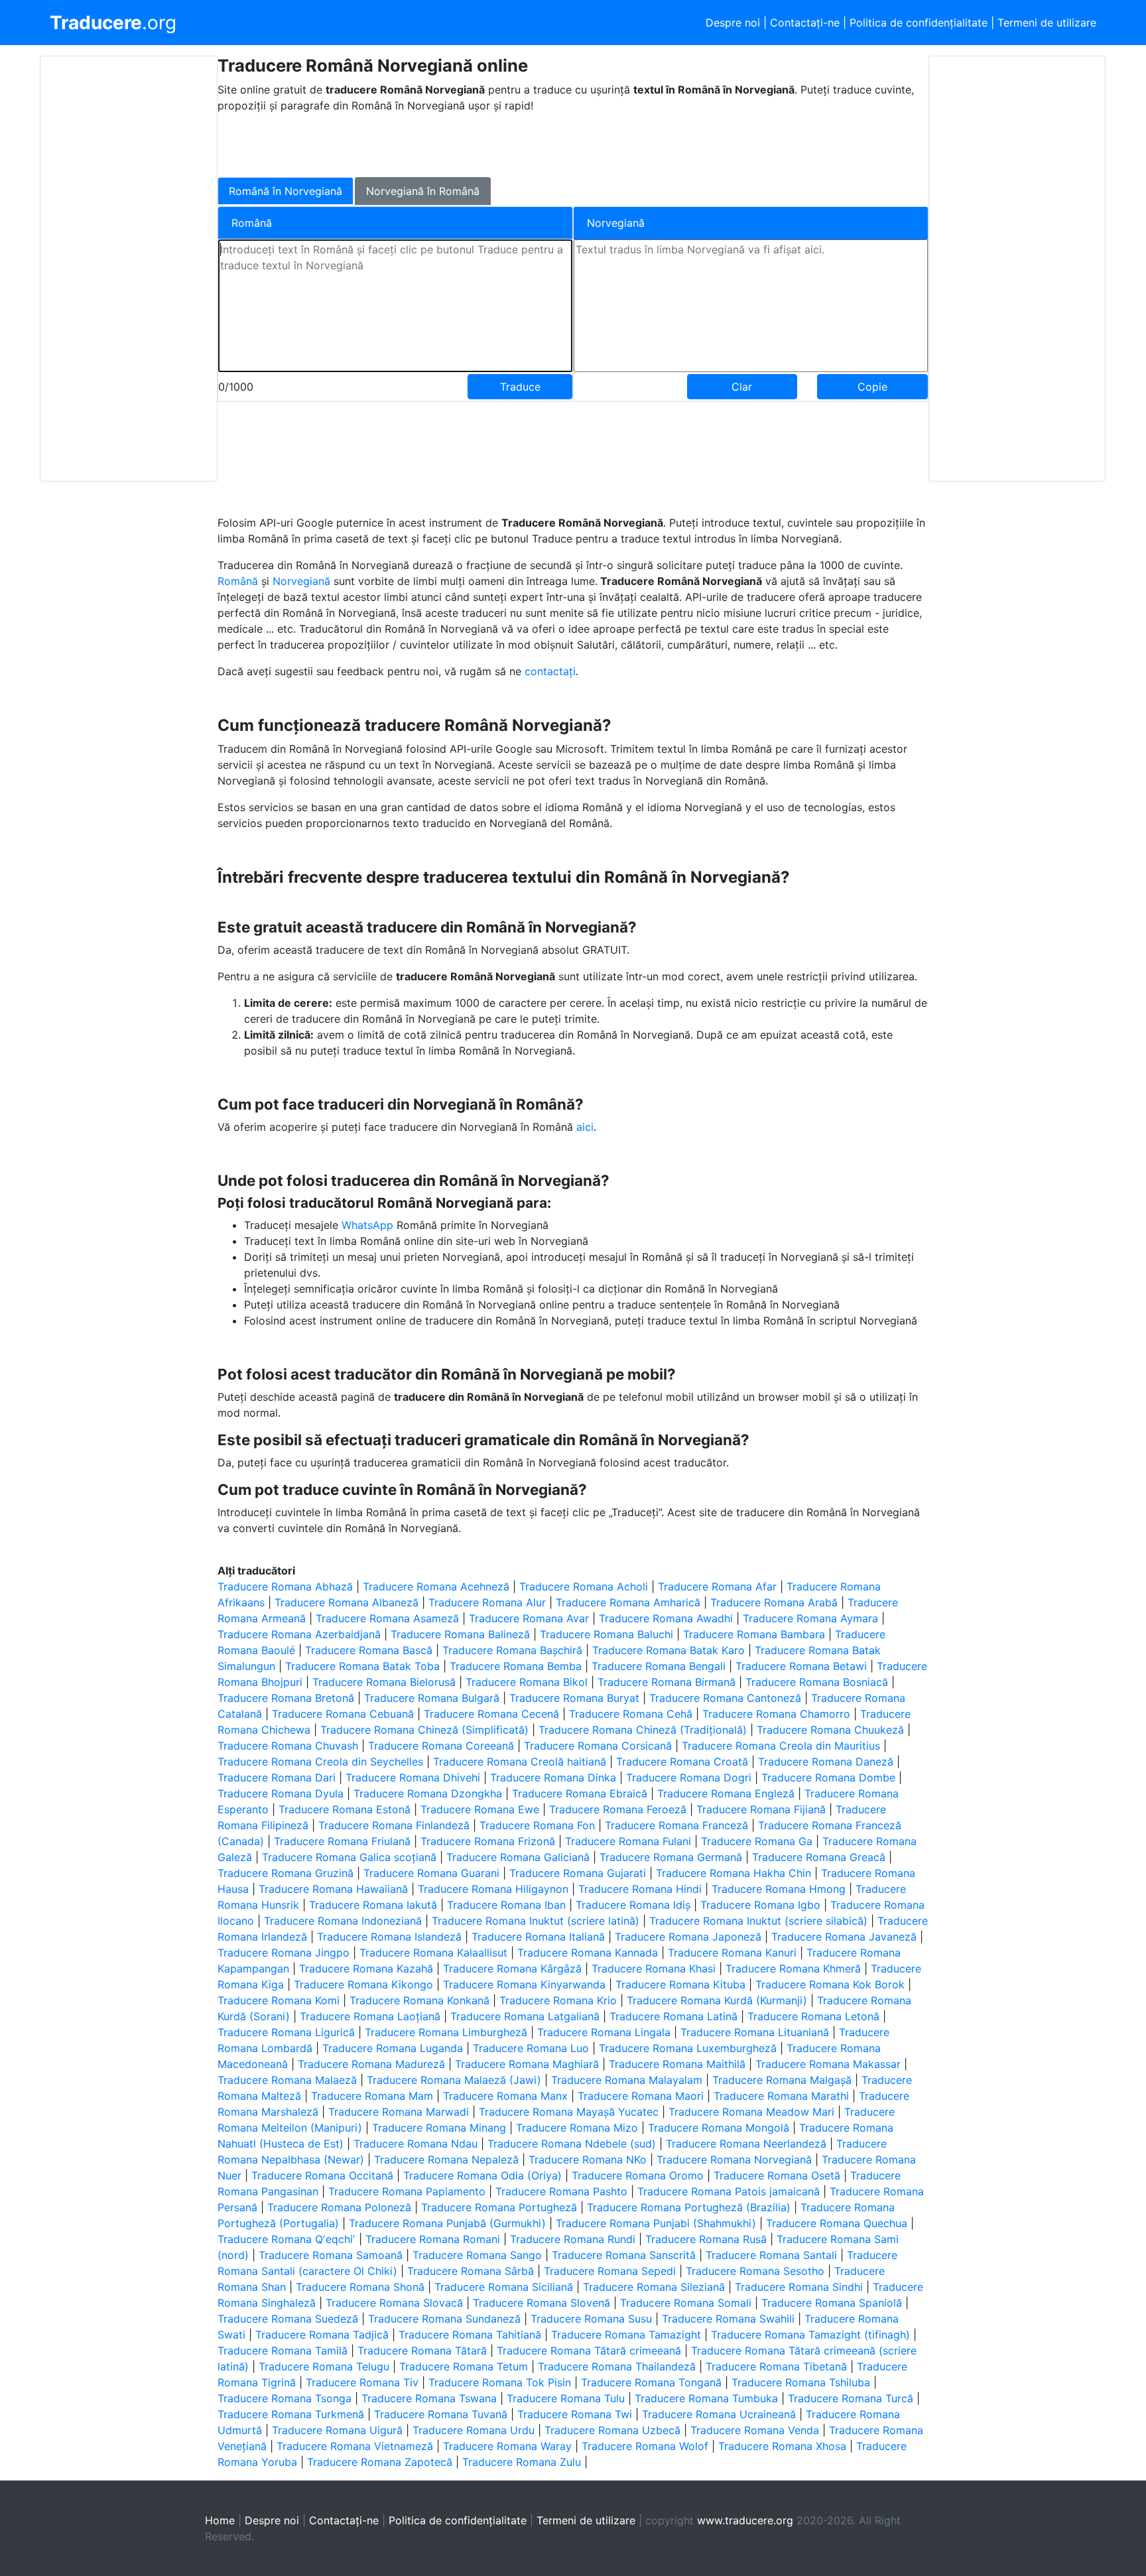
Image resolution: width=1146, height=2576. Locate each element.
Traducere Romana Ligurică (286, 2032)
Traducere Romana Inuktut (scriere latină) (536, 1921)
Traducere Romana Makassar (828, 2064)
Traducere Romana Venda (755, 2430)
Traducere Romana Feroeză (618, 1809)
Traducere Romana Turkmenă (291, 2414)
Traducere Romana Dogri (689, 1777)
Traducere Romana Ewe (480, 1809)
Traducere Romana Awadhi (666, 1618)
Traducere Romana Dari (277, 1777)
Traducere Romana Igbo (760, 1905)
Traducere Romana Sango (477, 2255)
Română (239, 581)
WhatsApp (369, 1225)
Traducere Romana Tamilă (283, 2351)
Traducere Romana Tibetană (776, 2366)
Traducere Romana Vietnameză (355, 2446)
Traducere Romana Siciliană (504, 2287)
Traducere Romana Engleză (726, 1793)
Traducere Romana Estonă (345, 1809)
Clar (742, 387)
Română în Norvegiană (286, 191)
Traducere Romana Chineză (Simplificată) (424, 1730)
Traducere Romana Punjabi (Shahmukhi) (656, 2223)
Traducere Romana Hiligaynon (493, 1889)
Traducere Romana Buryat (574, 1698)
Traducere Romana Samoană (331, 2255)
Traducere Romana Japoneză (688, 1937)
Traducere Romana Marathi (781, 2096)
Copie (872, 387)
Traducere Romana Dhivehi (413, 1777)
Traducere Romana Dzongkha (428, 1793)
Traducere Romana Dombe (828, 1777)
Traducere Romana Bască (369, 1650)
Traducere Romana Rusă (706, 2239)
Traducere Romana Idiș (633, 1905)
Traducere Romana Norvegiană (734, 2159)
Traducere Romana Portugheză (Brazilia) (689, 2207)
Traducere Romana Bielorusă (384, 1682)
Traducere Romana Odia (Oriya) (482, 2175)
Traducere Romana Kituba (680, 1984)
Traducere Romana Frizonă (488, 1841)
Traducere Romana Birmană (667, 1682)
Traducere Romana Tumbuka (706, 2398)
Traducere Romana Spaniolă (832, 2303)
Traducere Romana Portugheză (499, 2207)
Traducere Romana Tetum (464, 2366)
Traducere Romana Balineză (460, 1634)
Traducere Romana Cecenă (491, 1714)
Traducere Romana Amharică (628, 1602)
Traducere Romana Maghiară (527, 2064)
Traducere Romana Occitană (322, 2175)
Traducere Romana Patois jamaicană (729, 2191)
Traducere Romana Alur (487, 1602)
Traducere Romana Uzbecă (612, 2430)
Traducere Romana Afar (717, 1586)
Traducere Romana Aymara (810, 1618)
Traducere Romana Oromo (638, 2175)
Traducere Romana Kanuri (732, 1953)
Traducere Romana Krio (558, 2000)
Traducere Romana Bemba (516, 1666)
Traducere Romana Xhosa (782, 2446)
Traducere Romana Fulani (628, 1841)
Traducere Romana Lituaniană (755, 2032)
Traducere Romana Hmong (779, 1889)
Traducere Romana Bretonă (286, 1698)
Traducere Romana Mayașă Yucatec (569, 2112)
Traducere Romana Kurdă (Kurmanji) (717, 2000)
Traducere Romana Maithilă (677, 2064)
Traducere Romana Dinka (553, 1777)
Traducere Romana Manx (505, 2096)
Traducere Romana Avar (529, 1618)
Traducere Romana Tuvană (441, 2414)
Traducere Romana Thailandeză (617, 2366)
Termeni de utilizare (1047, 23)
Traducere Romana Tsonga (285, 2398)
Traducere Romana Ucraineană (719, 2414)
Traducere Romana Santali (771, 2255)
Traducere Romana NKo (588, 2159)
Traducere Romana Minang (439, 2128)
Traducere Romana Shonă (360, 2287)
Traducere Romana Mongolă (719, 2128)
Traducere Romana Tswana (429, 2398)
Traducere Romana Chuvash (288, 1746)
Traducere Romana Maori (641, 2096)
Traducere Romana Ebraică (580, 1793)
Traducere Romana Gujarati (578, 1873)
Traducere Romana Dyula (281, 1793)
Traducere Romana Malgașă (782, 2080)
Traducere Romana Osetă (777, 2175)
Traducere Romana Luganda (393, 2048)
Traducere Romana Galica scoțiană (349, 1857)
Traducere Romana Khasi (654, 1968)
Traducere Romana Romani (433, 2239)
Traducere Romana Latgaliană (525, 2016)
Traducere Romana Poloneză (339, 2207)
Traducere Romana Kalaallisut (433, 1953)
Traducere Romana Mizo (577, 2128)
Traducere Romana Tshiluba (801, 2382)
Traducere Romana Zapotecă (380, 2462)
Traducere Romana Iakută (373, 1905)
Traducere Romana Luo (531, 2048)
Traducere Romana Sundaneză (444, 2319)
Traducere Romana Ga (757, 1841)
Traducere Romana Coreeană (441, 1746)
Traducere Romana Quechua (837, 2223)
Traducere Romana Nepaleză (446, 2159)
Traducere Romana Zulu (522, 2462)
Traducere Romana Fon (537, 1825)
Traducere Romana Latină (673, 2016)
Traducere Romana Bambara (754, 1634)
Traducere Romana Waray (507, 2446)
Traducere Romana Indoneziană (343, 1921)
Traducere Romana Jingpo (284, 1953)
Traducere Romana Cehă (631, 1714)
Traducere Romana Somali (686, 2303)
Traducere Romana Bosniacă (817, 1682)
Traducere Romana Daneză (826, 1762)
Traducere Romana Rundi (573, 2239)
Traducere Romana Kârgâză (512, 1968)
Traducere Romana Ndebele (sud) (572, 2144)
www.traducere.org (745, 2520)
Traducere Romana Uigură (337, 2430)
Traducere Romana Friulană (342, 1841)
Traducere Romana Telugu (324, 2366)
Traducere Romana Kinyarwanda (524, 1984)
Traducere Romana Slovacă (394, 2303)
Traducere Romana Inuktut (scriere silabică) (758, 1921)
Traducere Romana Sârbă (471, 2271)
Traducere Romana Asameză (387, 1618)
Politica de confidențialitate (919, 23)
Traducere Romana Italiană (538, 1937)
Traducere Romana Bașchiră (512, 1650)
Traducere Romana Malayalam (627, 2080)
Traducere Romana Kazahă (366, 1968)
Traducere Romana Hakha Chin (733, 1873)
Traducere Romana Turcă (851, 2398)
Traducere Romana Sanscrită (624, 2255)
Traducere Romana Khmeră (793, 1968)
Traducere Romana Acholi (584, 1586)
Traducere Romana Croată (682, 1762)
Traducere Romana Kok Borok (830, 1984)
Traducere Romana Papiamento (407, 2191)
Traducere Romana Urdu (474, 2430)
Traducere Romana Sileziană (654, 2287)
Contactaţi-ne (805, 23)
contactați (550, 671)
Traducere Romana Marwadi (399, 2112)
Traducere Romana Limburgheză (446, 2032)
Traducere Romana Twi (575, 2414)
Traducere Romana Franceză (676, 1825)
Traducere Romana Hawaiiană (333, 1889)
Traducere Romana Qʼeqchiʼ (286, 2239)
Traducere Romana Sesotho (755, 2271)
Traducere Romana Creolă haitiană (520, 1762)
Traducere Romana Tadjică (322, 2335)
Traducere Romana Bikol (527, 1682)
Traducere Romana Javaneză (844, 1937)
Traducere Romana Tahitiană (470, 2335)
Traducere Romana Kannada (588, 1953)
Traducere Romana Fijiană (761, 1809)
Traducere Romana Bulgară (432, 1698)
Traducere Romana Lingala (604, 2032)
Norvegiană (303, 581)
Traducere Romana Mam (372, 2096)
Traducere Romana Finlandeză (394, 1825)
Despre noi (733, 23)
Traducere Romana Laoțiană (370, 2016)
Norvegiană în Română (423, 191)
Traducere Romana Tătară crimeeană (589, 2351)
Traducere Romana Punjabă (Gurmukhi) (447, 2223)
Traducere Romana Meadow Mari (751, 2112)
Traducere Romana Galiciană (518, 1857)
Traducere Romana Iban (506, 1905)
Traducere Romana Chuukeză (830, 1730)
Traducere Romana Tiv (362, 2382)
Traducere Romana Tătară (422, 2351)
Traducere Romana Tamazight (626, 2335)
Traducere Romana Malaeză (287, 2080)
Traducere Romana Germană (671, 1857)
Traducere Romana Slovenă (541, 2303)
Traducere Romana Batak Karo (668, 1650)
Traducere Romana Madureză (371, 2064)
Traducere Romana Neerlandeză (746, 2144)
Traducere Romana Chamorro (776, 1714)
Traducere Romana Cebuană (343, 1714)
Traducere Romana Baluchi (606, 1634)
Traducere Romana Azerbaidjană (299, 1634)
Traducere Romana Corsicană (598, 1746)
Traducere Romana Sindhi (799, 2287)
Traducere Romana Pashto (561, 2191)
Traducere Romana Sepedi (610, 2271)
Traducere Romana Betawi (801, 1666)
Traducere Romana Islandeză (389, 1937)
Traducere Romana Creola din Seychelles (320, 1762)
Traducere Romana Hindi (640, 1889)
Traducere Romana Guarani (431, 1873)
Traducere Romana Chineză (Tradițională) (643, 1730)
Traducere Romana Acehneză (436, 1586)
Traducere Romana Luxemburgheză (688, 2048)
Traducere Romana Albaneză (347, 1602)
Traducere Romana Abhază (285, 1586)
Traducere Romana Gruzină (286, 1873)
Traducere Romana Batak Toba (362, 1666)
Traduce (520, 387)
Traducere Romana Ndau (415, 2144)
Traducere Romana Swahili (728, 2319)
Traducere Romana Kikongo (363, 1984)
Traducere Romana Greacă (819, 1857)
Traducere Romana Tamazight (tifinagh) (810, 2335)
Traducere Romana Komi (279, 2000)
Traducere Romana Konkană (419, 2000)
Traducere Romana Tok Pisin (500, 2382)
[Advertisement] (129, 269)
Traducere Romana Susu (591, 2319)
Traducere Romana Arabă (774, 1602)
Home (220, 2520)
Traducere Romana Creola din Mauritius (781, 1746)
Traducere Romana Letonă (813, 2016)
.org (113, 23)
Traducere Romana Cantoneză (725, 1698)
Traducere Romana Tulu (566, 2398)
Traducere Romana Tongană (651, 2382)
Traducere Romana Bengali (659, 1666)
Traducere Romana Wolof (645, 2446)
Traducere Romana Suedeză (288, 2319)
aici (585, 1127)
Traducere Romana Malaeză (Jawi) (454, 2080)
